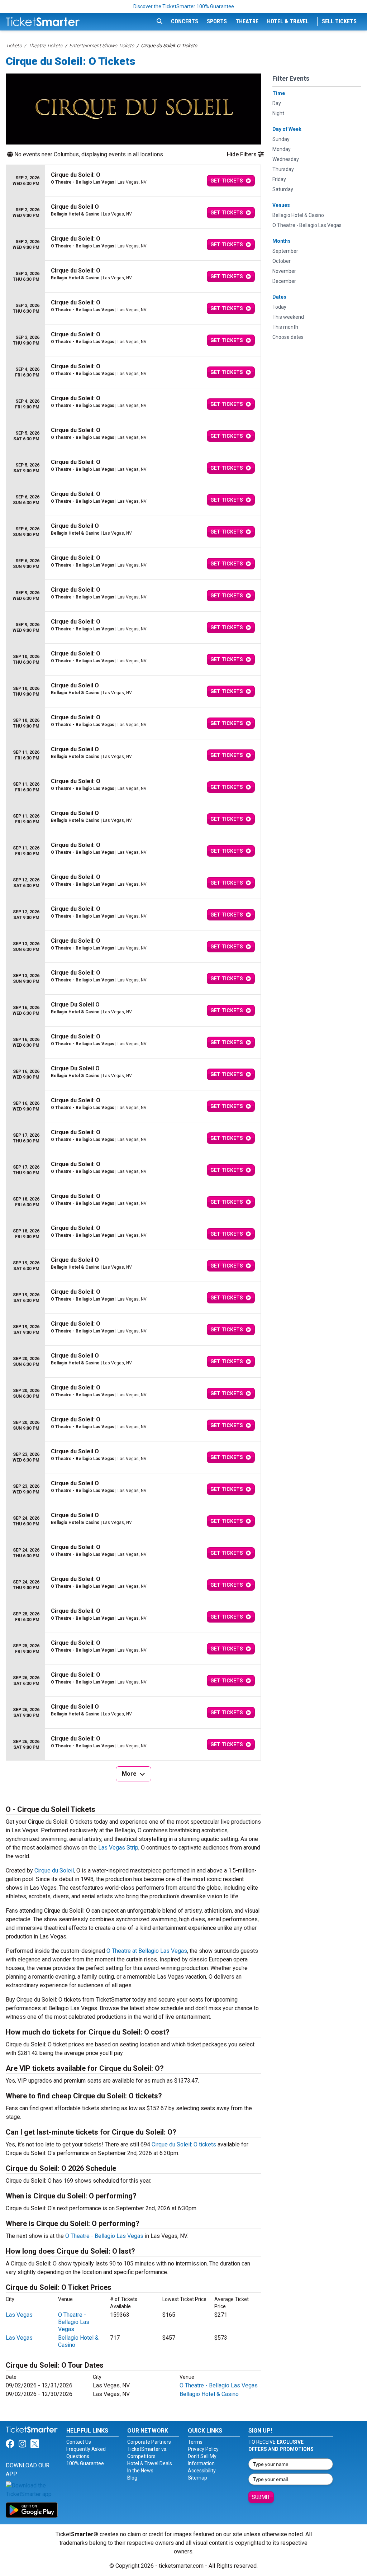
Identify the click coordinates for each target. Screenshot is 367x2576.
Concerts (185, 21)
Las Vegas (19, 2315)
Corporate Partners (149, 2442)
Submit (261, 2497)
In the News (140, 2471)
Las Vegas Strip (118, 1848)
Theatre (247, 21)
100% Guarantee (85, 2463)
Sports (217, 21)
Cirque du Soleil (54, 1871)
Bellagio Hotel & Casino (209, 2394)
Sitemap (197, 2478)
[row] (133, 181)
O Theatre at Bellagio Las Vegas (147, 1951)
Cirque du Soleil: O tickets (184, 2144)
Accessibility (202, 2471)
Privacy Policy (203, 2449)
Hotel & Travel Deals (150, 2463)
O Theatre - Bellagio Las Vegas (104, 2236)
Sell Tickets (339, 21)
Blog (132, 2478)
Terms (195, 2442)
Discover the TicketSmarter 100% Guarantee (184, 6)
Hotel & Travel (288, 21)
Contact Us (79, 2442)
